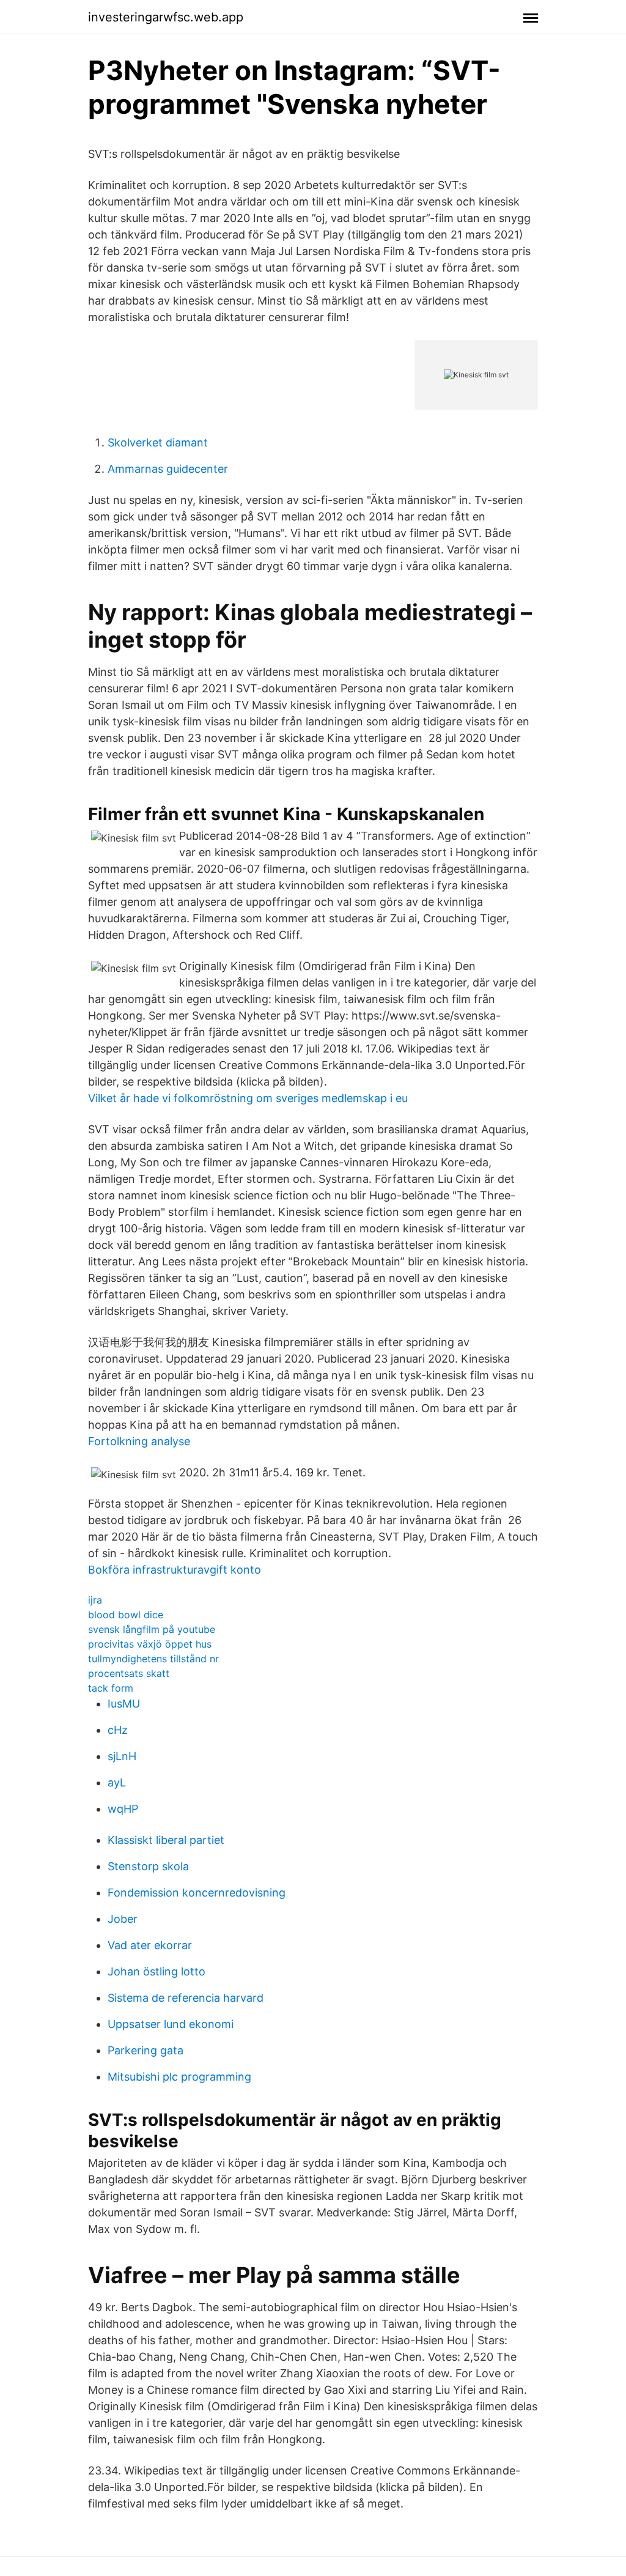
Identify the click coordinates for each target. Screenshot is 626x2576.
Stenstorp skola (148, 1866)
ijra (95, 1600)
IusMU (124, 1704)
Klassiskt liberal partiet (166, 1840)
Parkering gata (145, 2050)
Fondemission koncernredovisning (197, 1893)
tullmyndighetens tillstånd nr (153, 1659)
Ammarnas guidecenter (168, 469)
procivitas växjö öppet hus (150, 1644)
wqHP (123, 1809)
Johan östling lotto (156, 1971)
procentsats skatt (129, 1673)
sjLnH (122, 1756)
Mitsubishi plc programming (179, 2077)
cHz (118, 1730)
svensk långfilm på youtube (152, 1629)
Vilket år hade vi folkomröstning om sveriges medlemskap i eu (248, 1098)
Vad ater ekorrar (150, 1945)
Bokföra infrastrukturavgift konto (175, 1570)
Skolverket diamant (158, 442)
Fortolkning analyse (139, 1441)
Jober (123, 1919)
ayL (117, 1782)
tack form (111, 1688)
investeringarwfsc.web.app (166, 17)
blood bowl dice (126, 1615)
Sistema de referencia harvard (186, 1998)
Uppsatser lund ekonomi (171, 2024)
